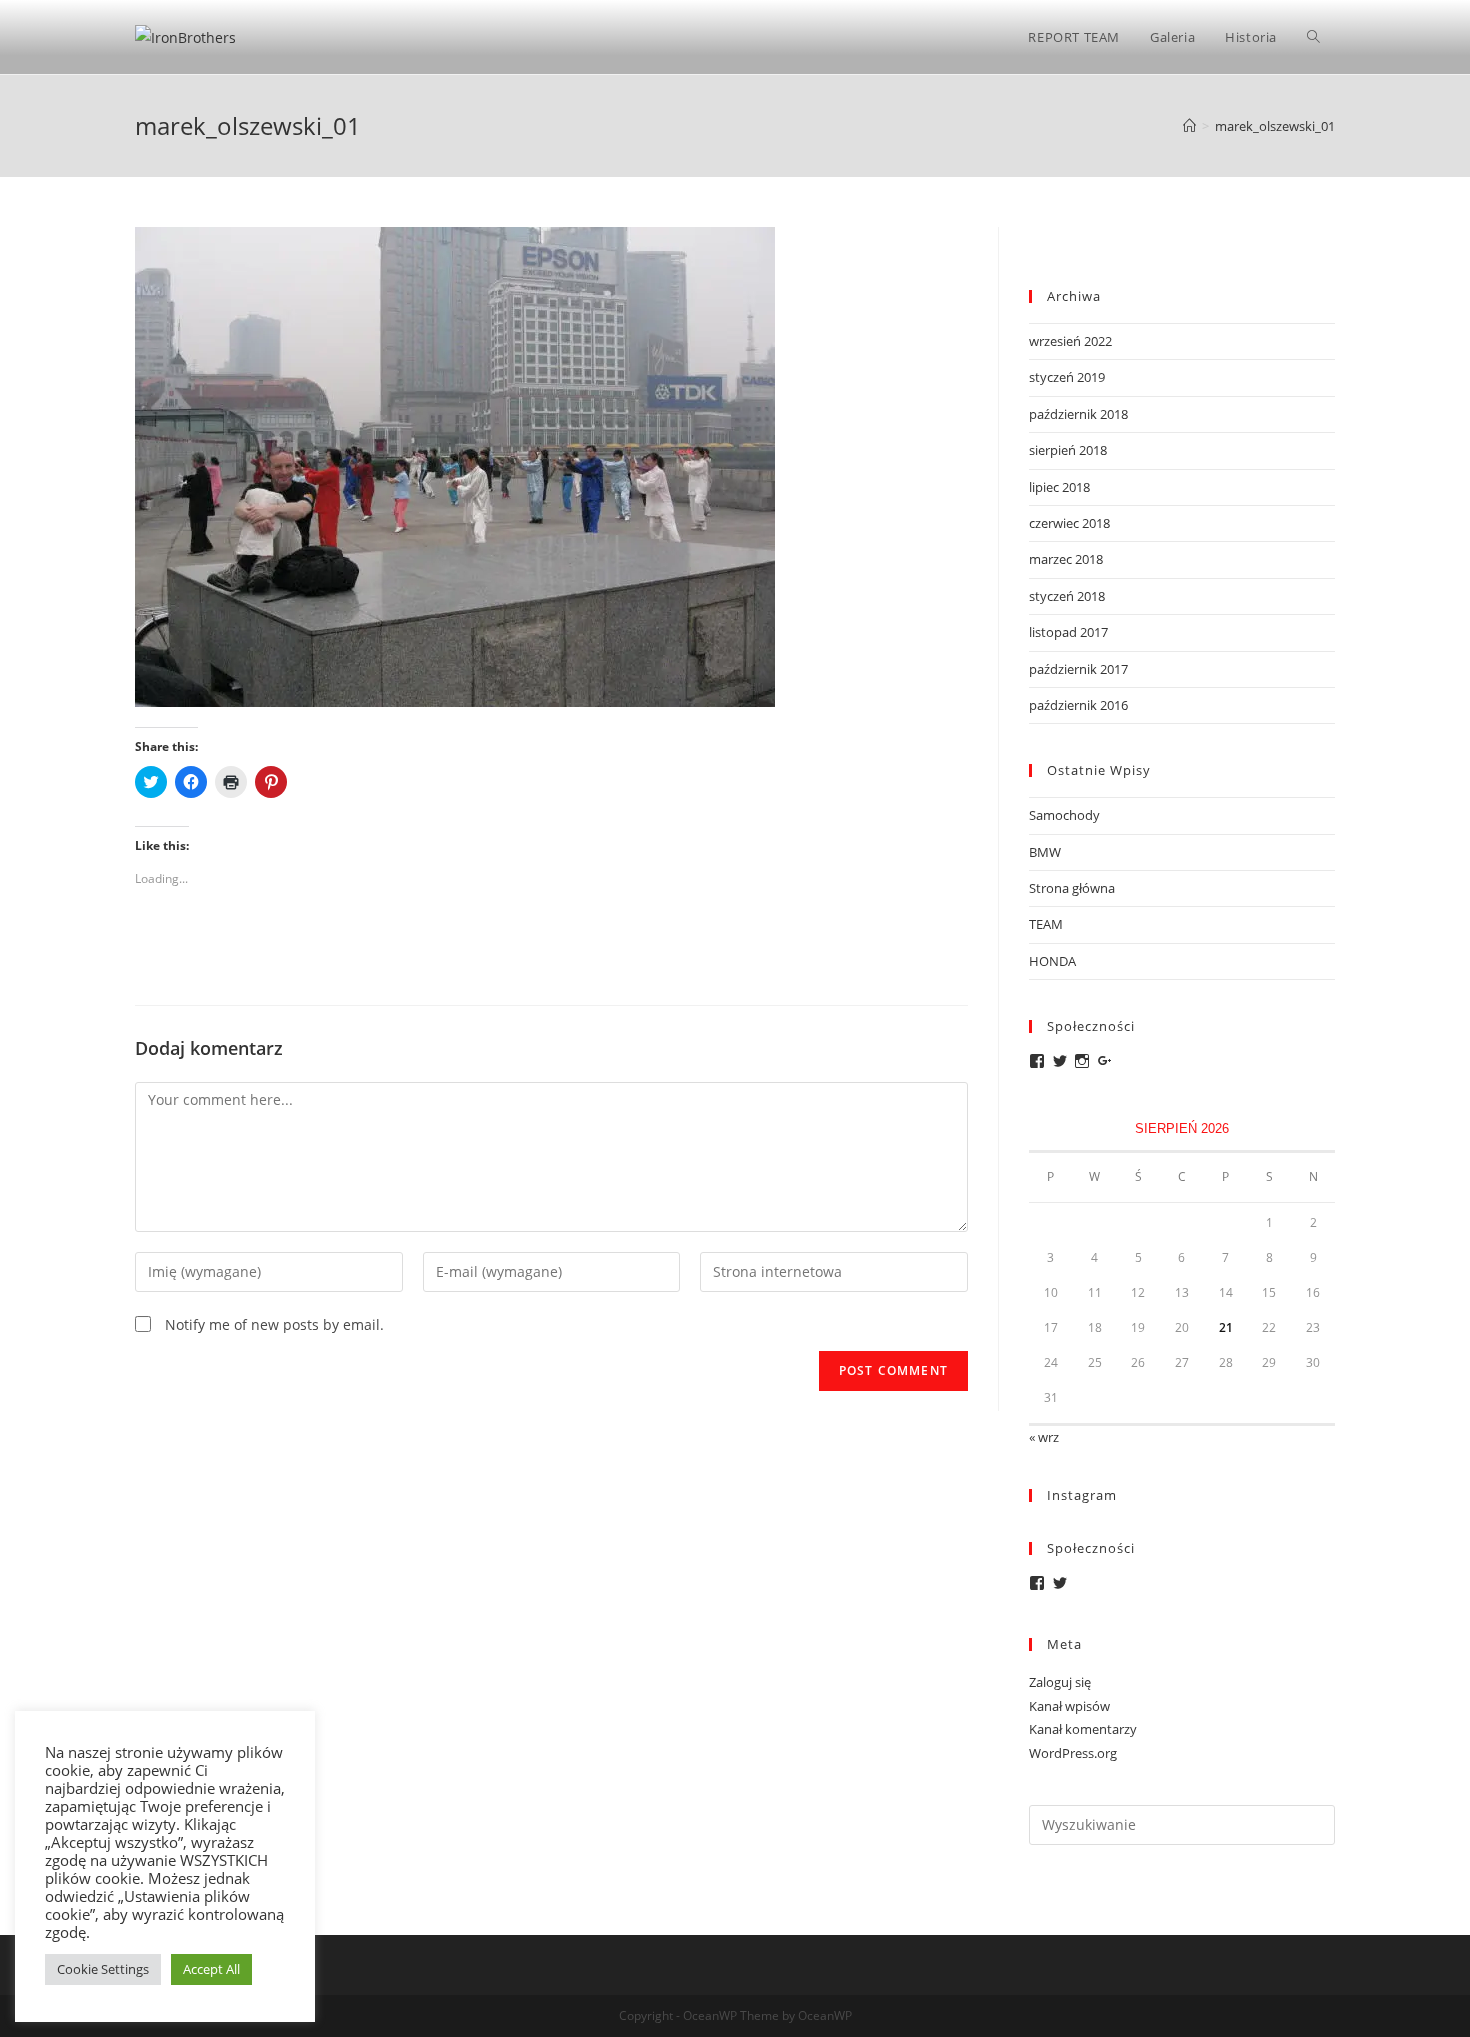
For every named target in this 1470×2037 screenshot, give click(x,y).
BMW (1045, 852)
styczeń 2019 (1067, 377)
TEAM (1046, 924)
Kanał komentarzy (1083, 1729)
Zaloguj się (1060, 1682)
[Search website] (1313, 37)
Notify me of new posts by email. (274, 1324)
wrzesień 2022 (1070, 341)
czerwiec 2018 (1069, 523)
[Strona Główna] (1189, 126)
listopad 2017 (1068, 632)
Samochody (1064, 815)
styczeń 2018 (1067, 596)
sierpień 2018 (1068, 450)
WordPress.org (1073, 1753)
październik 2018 (1078, 414)
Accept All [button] (211, 1969)
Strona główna (1072, 888)
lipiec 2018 (1059, 487)
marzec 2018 (1066, 559)
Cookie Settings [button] (103, 1969)
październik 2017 (1078, 669)
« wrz (1044, 1437)
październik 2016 (1078, 705)
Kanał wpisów (1069, 1706)
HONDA (1052, 961)
